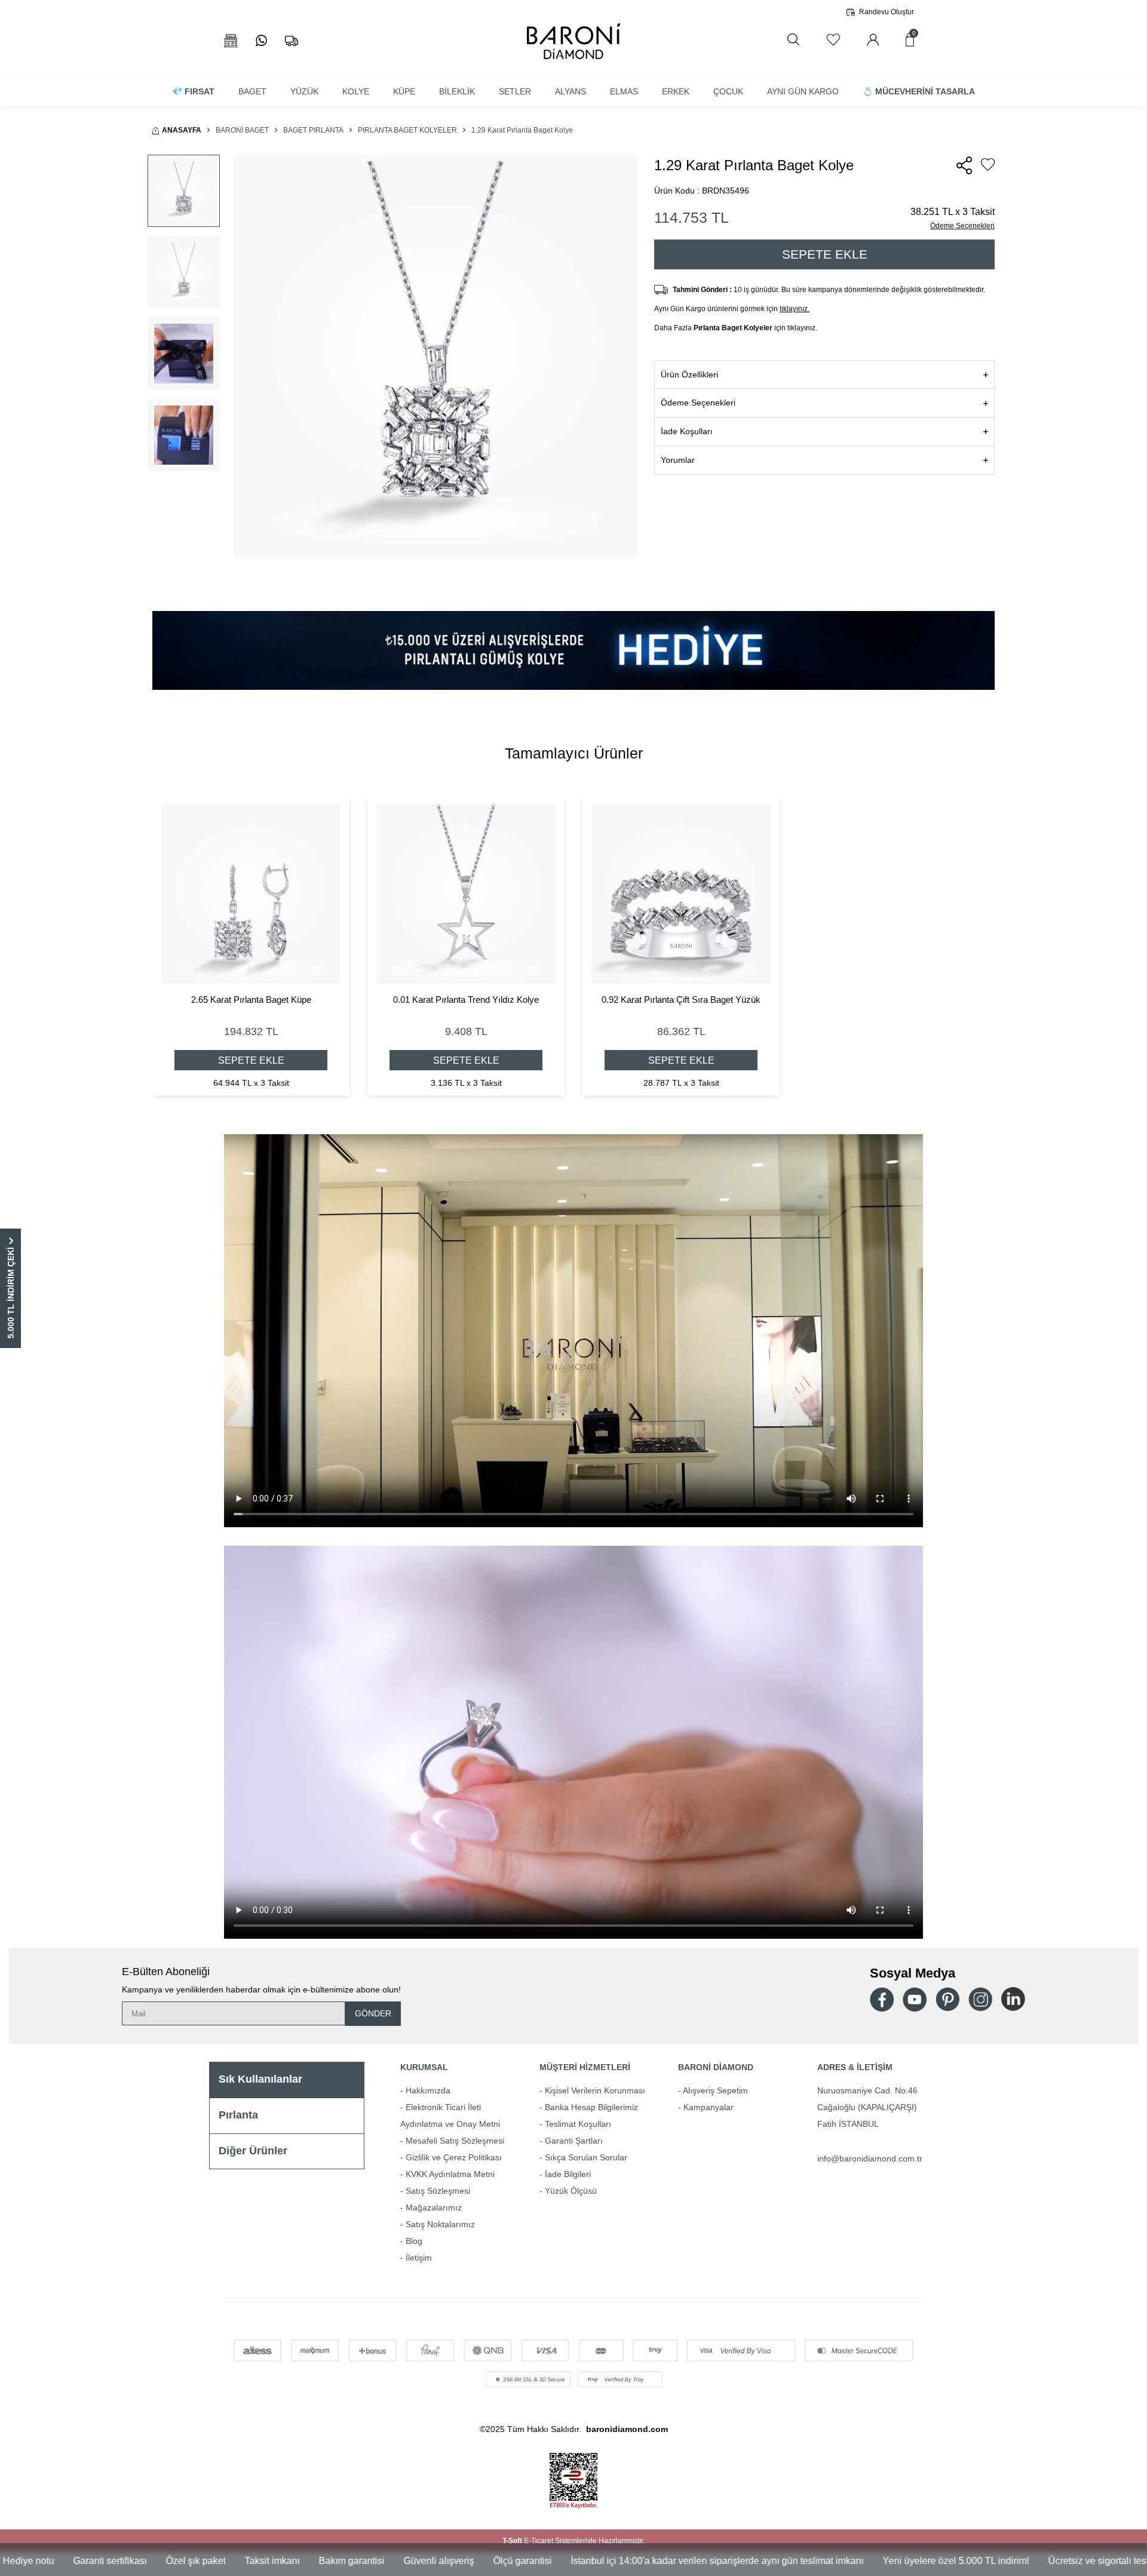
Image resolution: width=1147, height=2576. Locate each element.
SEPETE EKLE (251, 1060)
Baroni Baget (242, 130)
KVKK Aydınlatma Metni (450, 2174)
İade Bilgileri (568, 2174)
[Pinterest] (947, 1999)
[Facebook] (882, 1999)
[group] (436, 356)
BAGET (252, 91)
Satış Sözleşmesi (438, 2191)
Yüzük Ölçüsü (571, 2191)
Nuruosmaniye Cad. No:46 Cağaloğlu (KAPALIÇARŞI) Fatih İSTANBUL (867, 2107)
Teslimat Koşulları (578, 2124)
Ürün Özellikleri (689, 374)
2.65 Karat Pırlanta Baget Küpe (251, 1000)
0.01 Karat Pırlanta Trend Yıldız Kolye (466, 1000)
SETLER (515, 91)
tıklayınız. (795, 309)
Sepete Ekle (825, 254)
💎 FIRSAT (193, 91)
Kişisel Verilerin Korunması (595, 2090)
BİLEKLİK (457, 91)
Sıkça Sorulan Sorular (586, 2157)
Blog (414, 2241)
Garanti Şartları (574, 2141)
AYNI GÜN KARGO (803, 91)
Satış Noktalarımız (440, 2224)
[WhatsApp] (261, 41)
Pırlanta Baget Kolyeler (407, 130)
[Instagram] (980, 1999)
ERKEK (676, 91)
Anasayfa (182, 130)
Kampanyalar (709, 2107)
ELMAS (624, 91)
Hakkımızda (428, 2090)
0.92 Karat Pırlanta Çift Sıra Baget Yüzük (681, 1000)
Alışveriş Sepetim (715, 2090)
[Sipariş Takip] (292, 41)
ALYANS (571, 91)
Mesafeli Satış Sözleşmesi (455, 2141)
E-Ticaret (539, 2541)
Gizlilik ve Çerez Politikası (454, 2157)
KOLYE (356, 91)
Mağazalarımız (434, 2207)
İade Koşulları (687, 431)
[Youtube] (915, 1999)
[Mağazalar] (231, 41)
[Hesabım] (873, 40)
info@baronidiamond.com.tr (870, 2159)
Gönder (373, 2013)
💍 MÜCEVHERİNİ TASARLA (919, 91)
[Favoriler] (833, 40)
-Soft (513, 2541)
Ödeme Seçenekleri (962, 226)
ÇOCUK (728, 91)
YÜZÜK (304, 91)
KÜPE (404, 91)
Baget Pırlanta (313, 130)
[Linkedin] (1013, 1999)
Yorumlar (678, 460)
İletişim (419, 2258)
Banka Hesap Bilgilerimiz (591, 2107)
